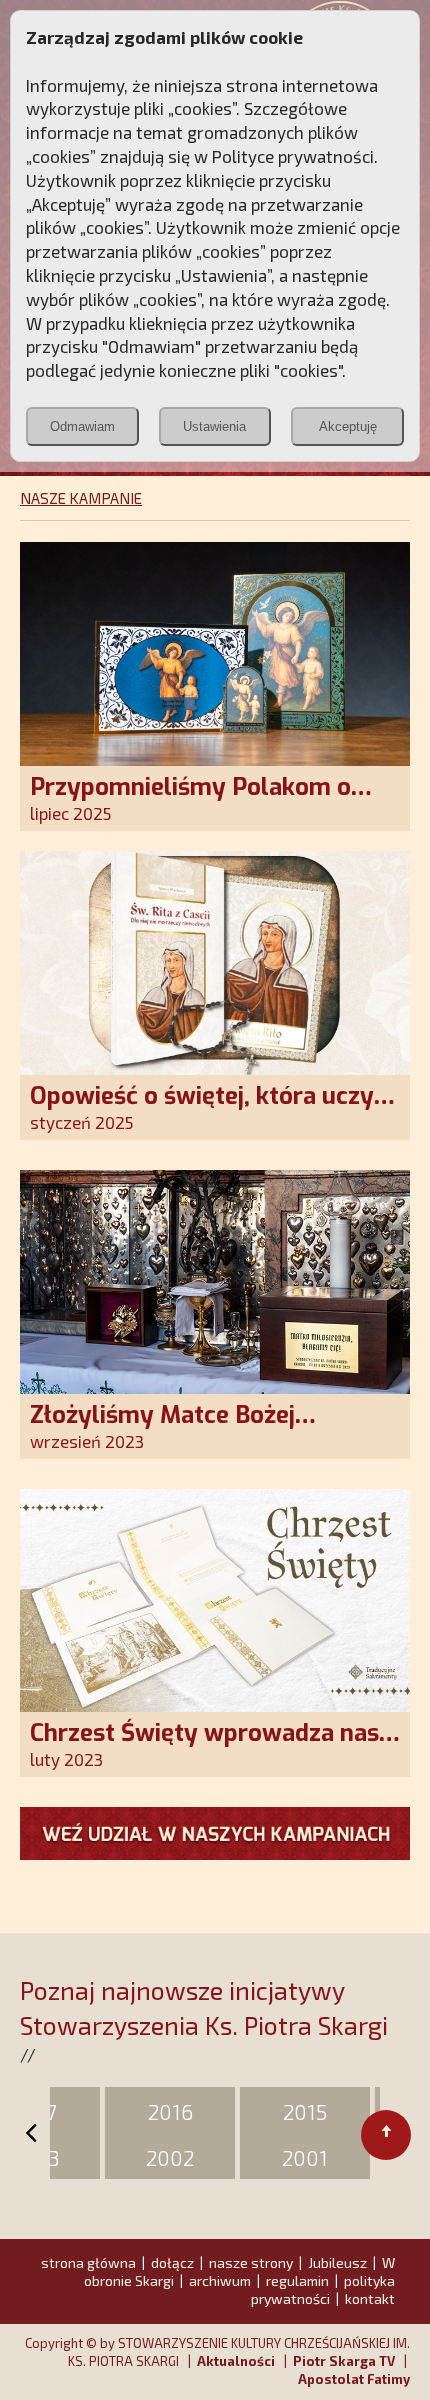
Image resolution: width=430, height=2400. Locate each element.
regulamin (297, 2280)
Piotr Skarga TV (344, 2361)
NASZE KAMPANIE (81, 498)
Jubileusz (337, 2262)
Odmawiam (82, 426)
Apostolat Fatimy (354, 2379)
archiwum (220, 2280)
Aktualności (236, 2361)
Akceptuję (348, 426)
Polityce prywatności (293, 156)
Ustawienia (214, 426)
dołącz (172, 2262)
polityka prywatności (323, 2289)
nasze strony (251, 2262)
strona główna (88, 2262)
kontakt (370, 2298)
